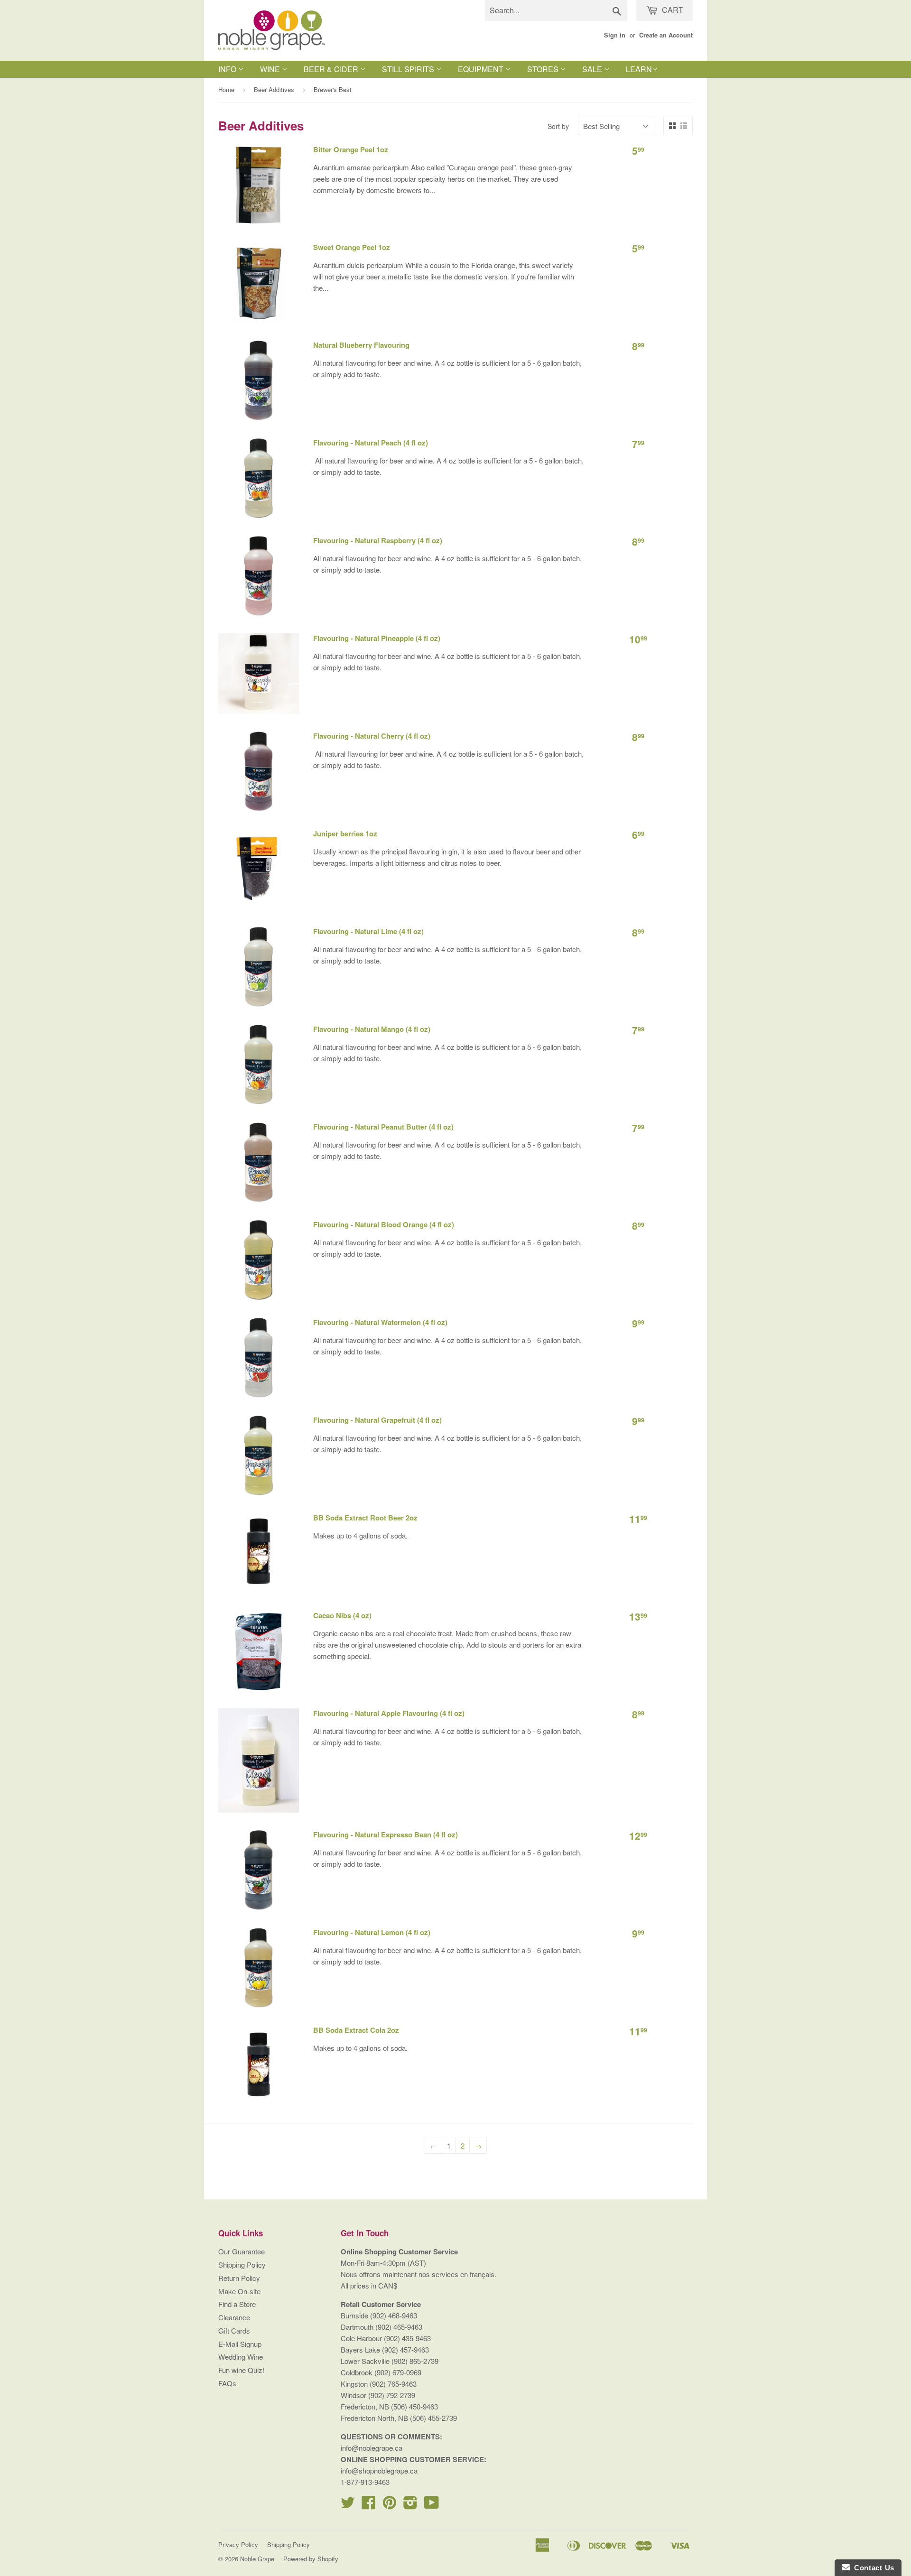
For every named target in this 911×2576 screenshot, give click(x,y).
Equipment (482, 69)
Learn (639, 69)
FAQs (227, 2383)
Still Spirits (409, 69)
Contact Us (872, 2568)
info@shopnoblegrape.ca (379, 2470)
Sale (593, 69)
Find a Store (237, 2304)
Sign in (615, 35)
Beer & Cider (332, 69)
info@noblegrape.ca (372, 2448)
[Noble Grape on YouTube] (432, 2505)
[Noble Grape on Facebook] (369, 2505)
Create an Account (666, 35)
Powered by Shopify (311, 2559)
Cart (672, 10)
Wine (271, 69)
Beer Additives (274, 89)
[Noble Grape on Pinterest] (390, 2505)
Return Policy (239, 2278)
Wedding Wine (241, 2357)
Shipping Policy (242, 2265)
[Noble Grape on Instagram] (410, 2505)
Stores (544, 69)
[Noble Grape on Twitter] (348, 2505)
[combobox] (556, 10)
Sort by (558, 126)
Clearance (234, 2317)
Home (226, 89)
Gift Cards (234, 2330)
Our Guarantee (242, 2251)
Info (228, 69)
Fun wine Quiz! (241, 2370)
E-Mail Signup (240, 2344)
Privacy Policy (238, 2544)
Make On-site (239, 2291)
